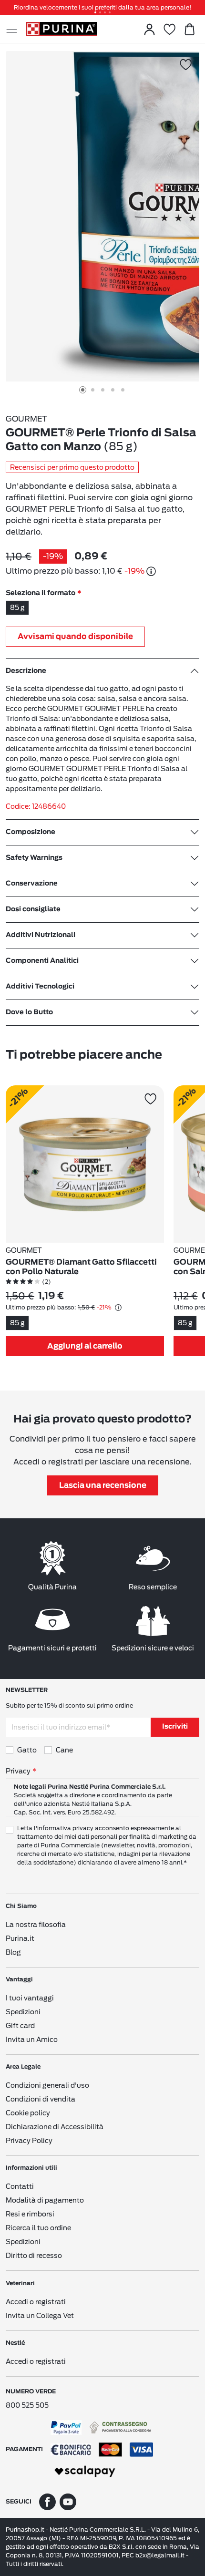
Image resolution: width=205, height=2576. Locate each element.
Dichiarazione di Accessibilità (55, 2127)
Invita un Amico (32, 2040)
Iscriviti (175, 1727)
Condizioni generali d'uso (47, 2085)
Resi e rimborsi (30, 2214)
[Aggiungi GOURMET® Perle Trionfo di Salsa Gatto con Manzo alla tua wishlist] (186, 65)
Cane (64, 1750)
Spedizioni (23, 2012)
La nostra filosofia (36, 1925)
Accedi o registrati (36, 2302)
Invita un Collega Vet (40, 2316)
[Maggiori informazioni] (151, 571)
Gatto (27, 1750)
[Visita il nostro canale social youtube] (68, 2501)
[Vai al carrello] (189, 29)
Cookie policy (28, 2113)
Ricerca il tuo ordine (38, 2228)
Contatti (20, 2186)
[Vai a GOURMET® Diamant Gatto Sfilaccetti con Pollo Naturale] (85, 1164)
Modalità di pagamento (45, 2200)
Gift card (20, 2026)
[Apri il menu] (16, 29)
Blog (13, 1952)
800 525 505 (27, 2405)
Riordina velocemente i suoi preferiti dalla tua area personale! (102, 7)
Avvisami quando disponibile (75, 637)
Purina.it (20, 1938)
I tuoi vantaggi (30, 1998)
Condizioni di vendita (41, 2099)
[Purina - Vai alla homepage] (61, 29)
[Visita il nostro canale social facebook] (47, 2501)
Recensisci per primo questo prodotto (72, 467)
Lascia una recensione (103, 1485)
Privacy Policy (29, 2141)
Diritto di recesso (34, 2256)
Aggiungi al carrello (85, 1346)
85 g (17, 608)
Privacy (18, 1771)
